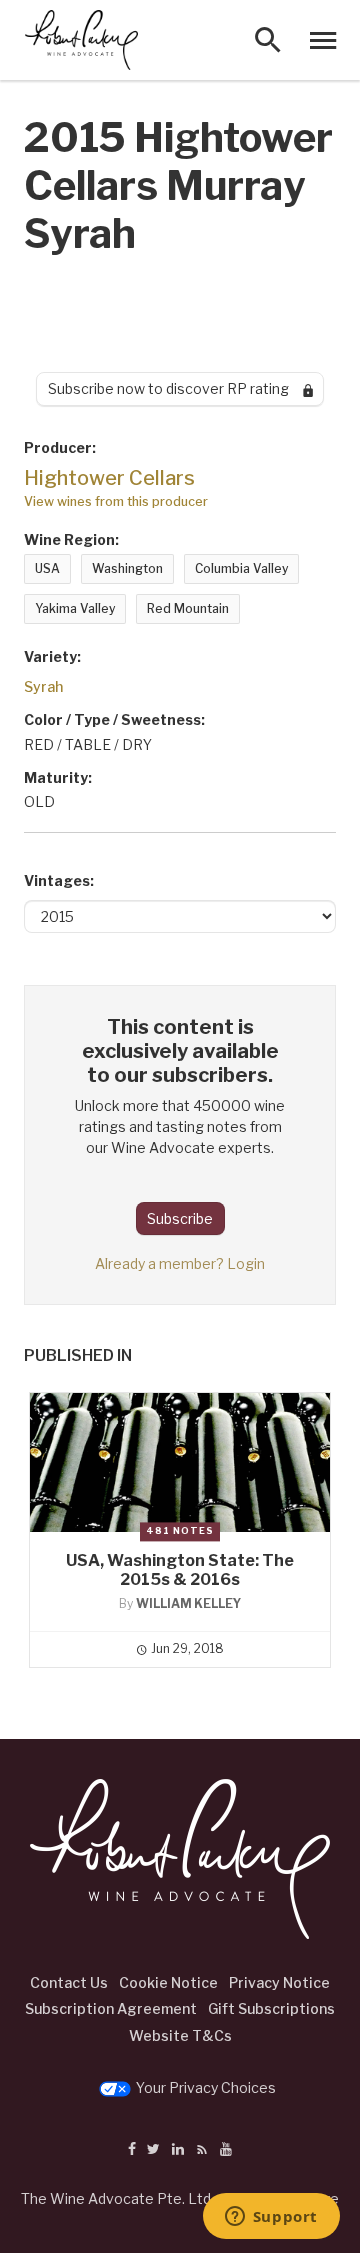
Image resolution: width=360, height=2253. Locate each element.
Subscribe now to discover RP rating (175, 388)
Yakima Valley (75, 608)
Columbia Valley (241, 568)
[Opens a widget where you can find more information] (271, 2218)
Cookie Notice (168, 1982)
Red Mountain (188, 608)
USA (47, 568)
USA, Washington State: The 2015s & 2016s (180, 1570)
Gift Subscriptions (271, 2008)
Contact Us (69, 1982)
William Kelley (188, 1603)
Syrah (43, 686)
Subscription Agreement (111, 2008)
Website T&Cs (180, 2035)
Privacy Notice (279, 1982)
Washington (127, 568)
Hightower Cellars (109, 478)
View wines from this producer (116, 501)
